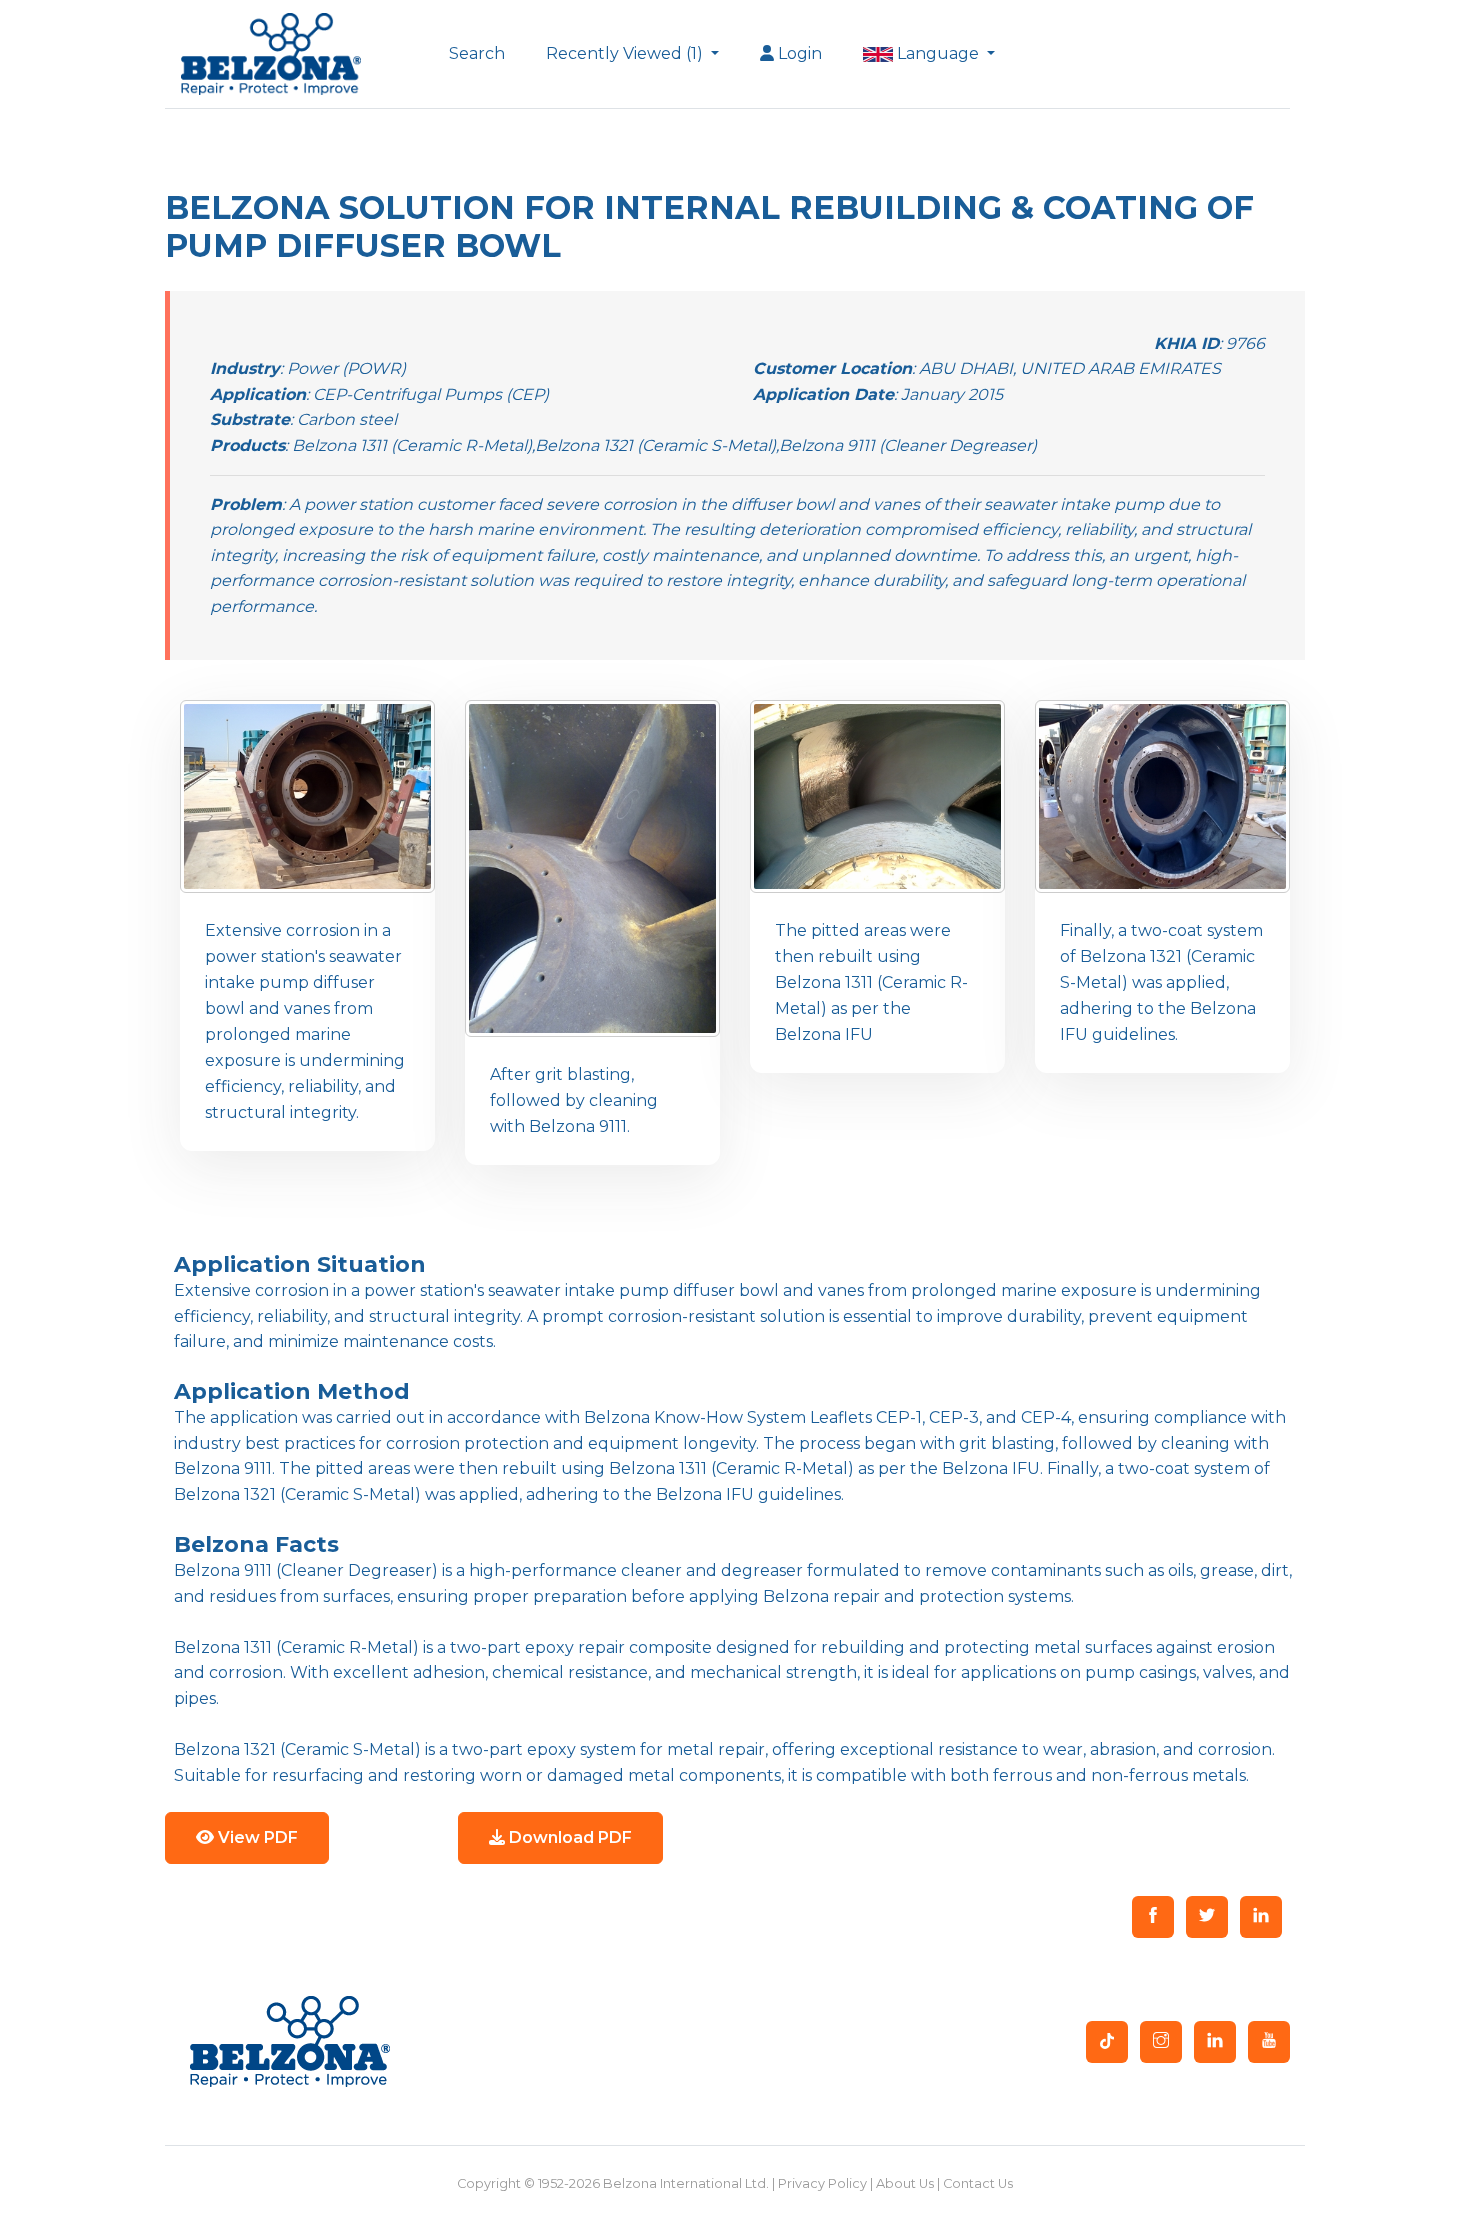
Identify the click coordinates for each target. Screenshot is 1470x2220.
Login (798, 53)
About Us (905, 2183)
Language (938, 53)
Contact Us (978, 2183)
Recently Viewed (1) (626, 53)
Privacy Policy (822, 2183)
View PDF (256, 1837)
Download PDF (568, 1837)
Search (477, 53)
